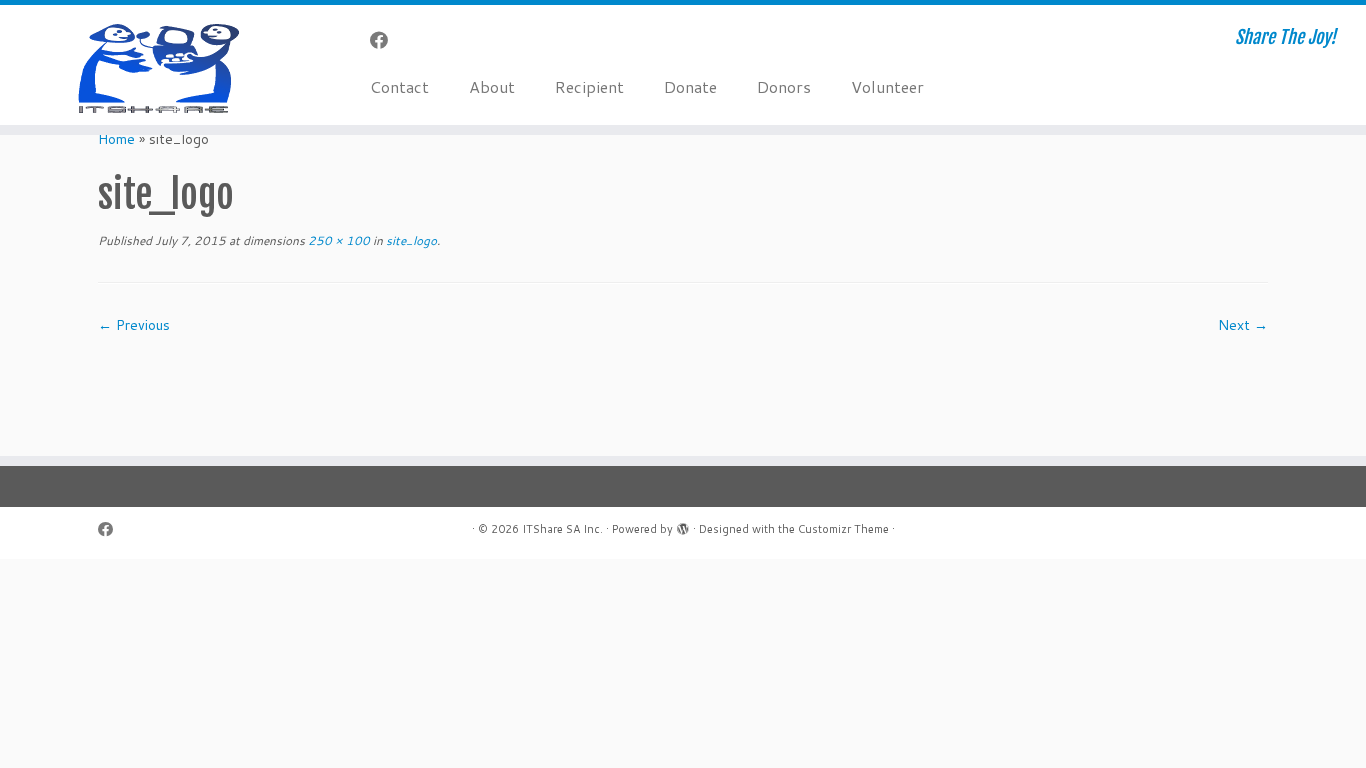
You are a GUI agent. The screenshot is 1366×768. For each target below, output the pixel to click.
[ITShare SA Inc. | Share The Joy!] (157, 65)
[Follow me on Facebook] (385, 40)
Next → (1243, 325)
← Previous (134, 325)
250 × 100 (337, 240)
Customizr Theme (843, 529)
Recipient (589, 86)
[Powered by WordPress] (683, 525)
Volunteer (887, 86)
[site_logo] (683, 385)
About (492, 86)
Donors (784, 86)
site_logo (410, 240)
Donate (690, 86)
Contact (399, 86)
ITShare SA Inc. (562, 529)
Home (116, 139)
